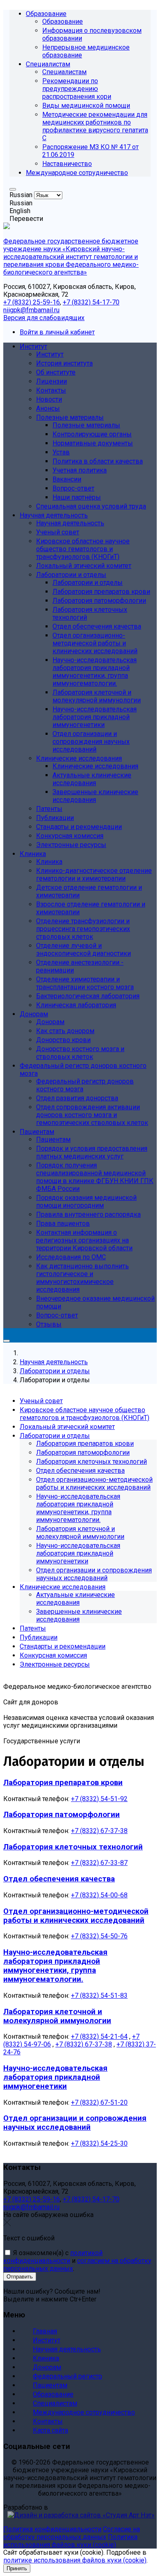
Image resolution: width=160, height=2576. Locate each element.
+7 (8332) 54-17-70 (91, 302)
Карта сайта (50, 2430)
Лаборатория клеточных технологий (73, 1847)
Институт (47, 2340)
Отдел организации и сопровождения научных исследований (75, 2123)
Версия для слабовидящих (44, 318)
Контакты (48, 2421)
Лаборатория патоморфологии (62, 1815)
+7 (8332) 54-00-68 (99, 1895)
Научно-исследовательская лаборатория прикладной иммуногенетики (55, 2077)
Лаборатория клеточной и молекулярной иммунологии (57, 2016)
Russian (22, 195)
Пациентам (50, 2385)
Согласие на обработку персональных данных (72, 2533)
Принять (17, 2568)
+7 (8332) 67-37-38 (99, 1831)
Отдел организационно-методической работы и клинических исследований (76, 1916)
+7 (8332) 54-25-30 (99, 2143)
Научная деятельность (67, 2349)
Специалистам (55, 2403)
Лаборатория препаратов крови (63, 1783)
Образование (53, 2394)
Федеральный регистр (67, 2376)
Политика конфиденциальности (52, 2529)
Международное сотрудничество (84, 2412)
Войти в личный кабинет (57, 332)
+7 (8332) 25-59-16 (32, 302)
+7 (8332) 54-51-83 (99, 1996)
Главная (45, 2331)
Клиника (46, 2358)
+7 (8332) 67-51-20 (99, 2102)
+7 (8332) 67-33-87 (99, 1863)
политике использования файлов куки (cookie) (75, 2560)
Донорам (47, 2367)
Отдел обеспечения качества (59, 1879)
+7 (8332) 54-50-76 (99, 1936)
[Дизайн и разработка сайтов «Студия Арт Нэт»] (79, 2515)
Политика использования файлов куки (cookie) (70, 2541)
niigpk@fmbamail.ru (31, 310)
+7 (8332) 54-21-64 (99, 2036)
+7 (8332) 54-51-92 (99, 1799)
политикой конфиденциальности (53, 2257)
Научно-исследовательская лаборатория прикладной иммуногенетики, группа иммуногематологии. (55, 1966)
